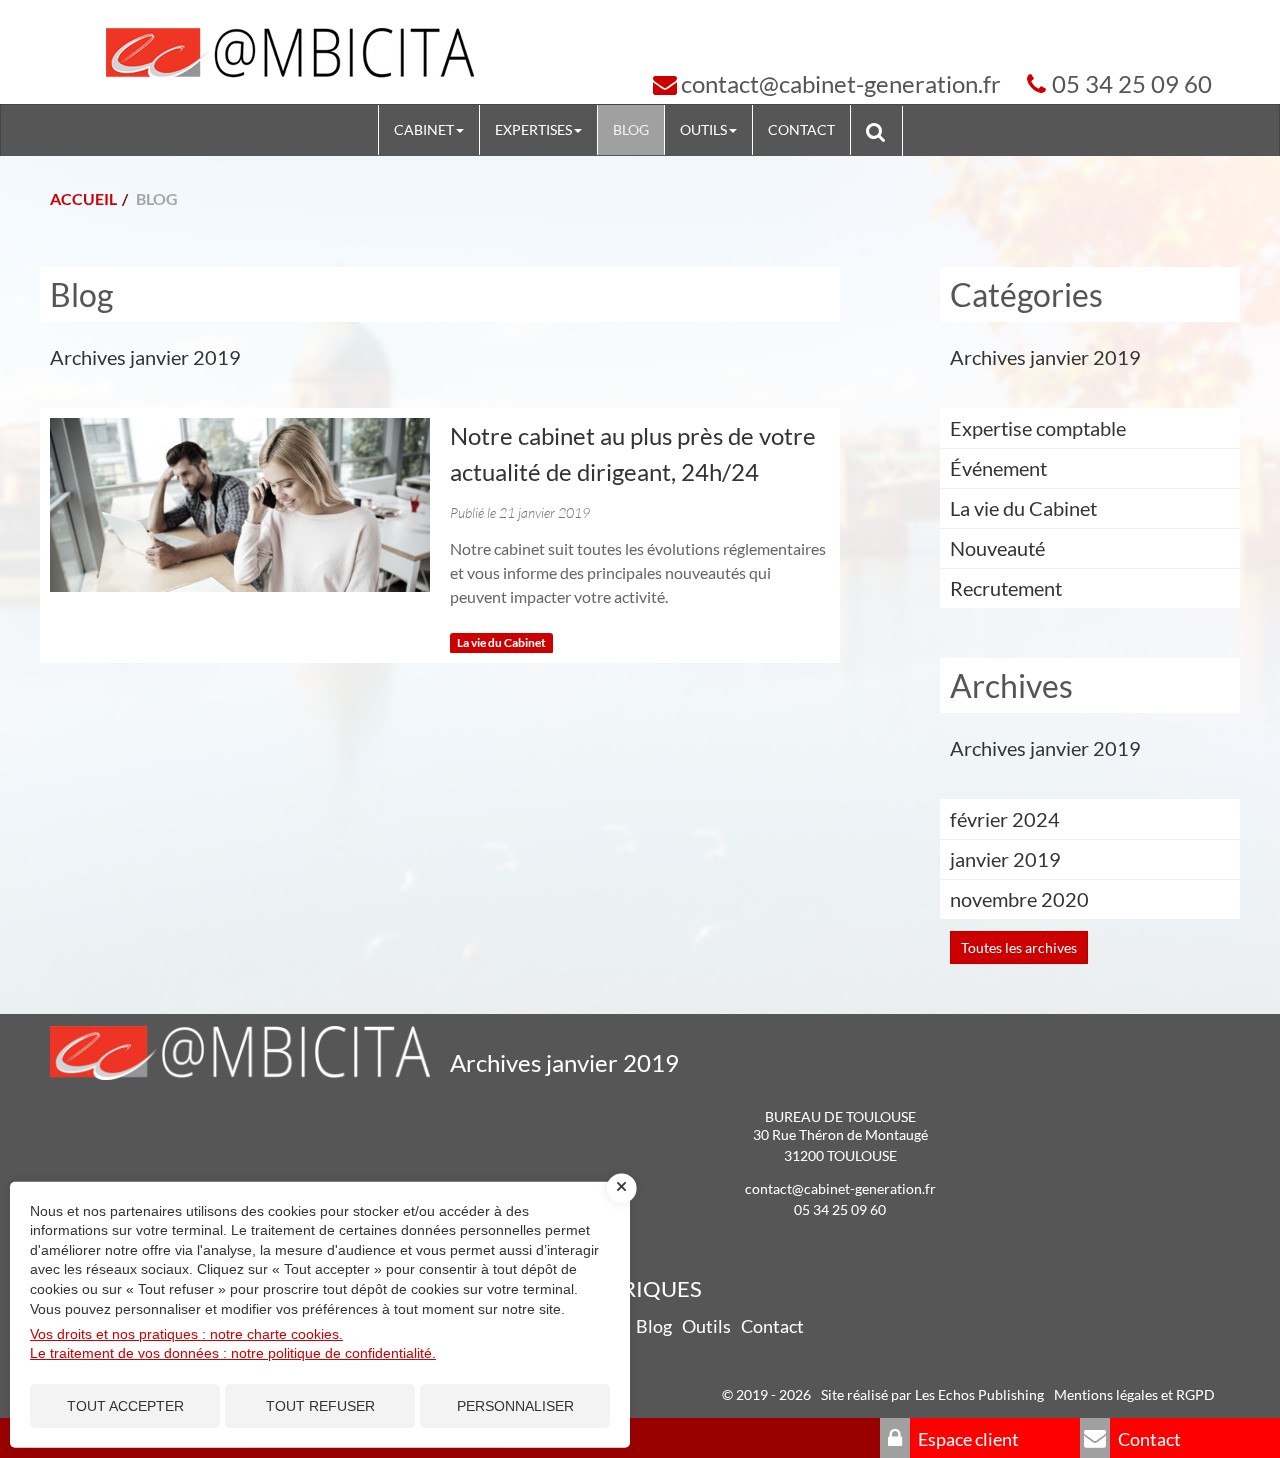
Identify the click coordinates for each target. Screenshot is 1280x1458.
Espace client (967, 1439)
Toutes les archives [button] (1019, 947)
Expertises (533, 129)
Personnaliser (515, 1406)
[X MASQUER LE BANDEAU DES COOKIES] (622, 1188)
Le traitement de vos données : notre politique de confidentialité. (233, 1353)
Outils (703, 129)
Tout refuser (320, 1406)
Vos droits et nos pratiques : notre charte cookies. (186, 1334)
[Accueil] (290, 54)
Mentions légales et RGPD (1134, 1394)
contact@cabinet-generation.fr (841, 83)
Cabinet (424, 129)
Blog (631, 129)
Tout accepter (125, 1406)
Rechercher (884, 130)
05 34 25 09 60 (1132, 83)
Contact (801, 129)
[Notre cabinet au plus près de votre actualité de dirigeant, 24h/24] (240, 505)
